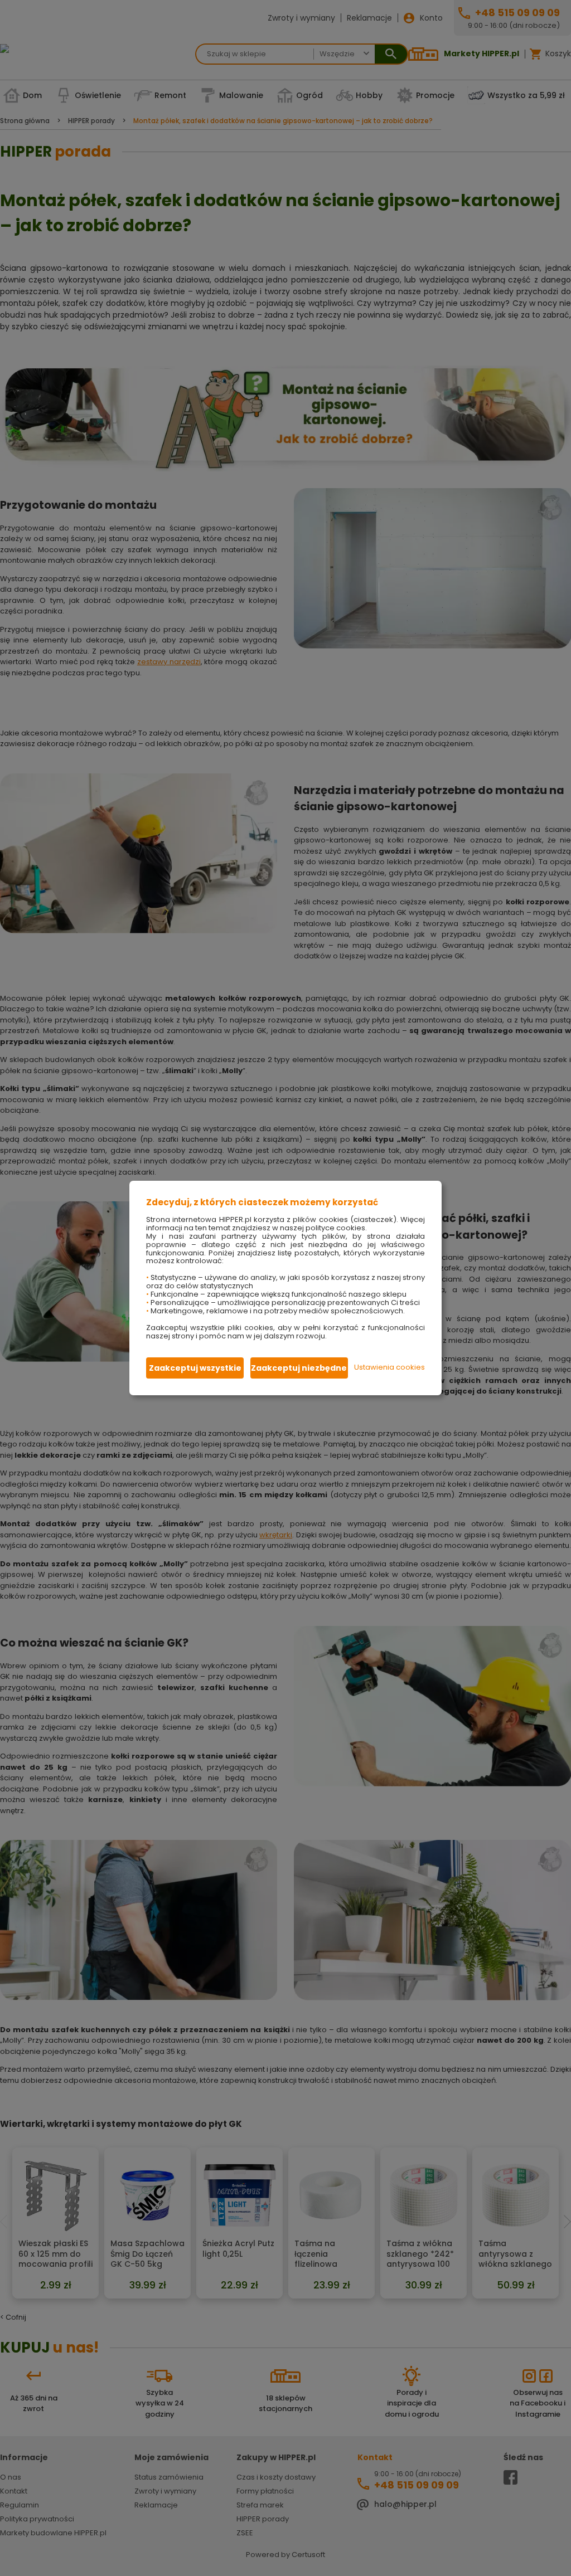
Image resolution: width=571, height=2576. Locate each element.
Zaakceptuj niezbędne (299, 1368)
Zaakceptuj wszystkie (195, 1368)
